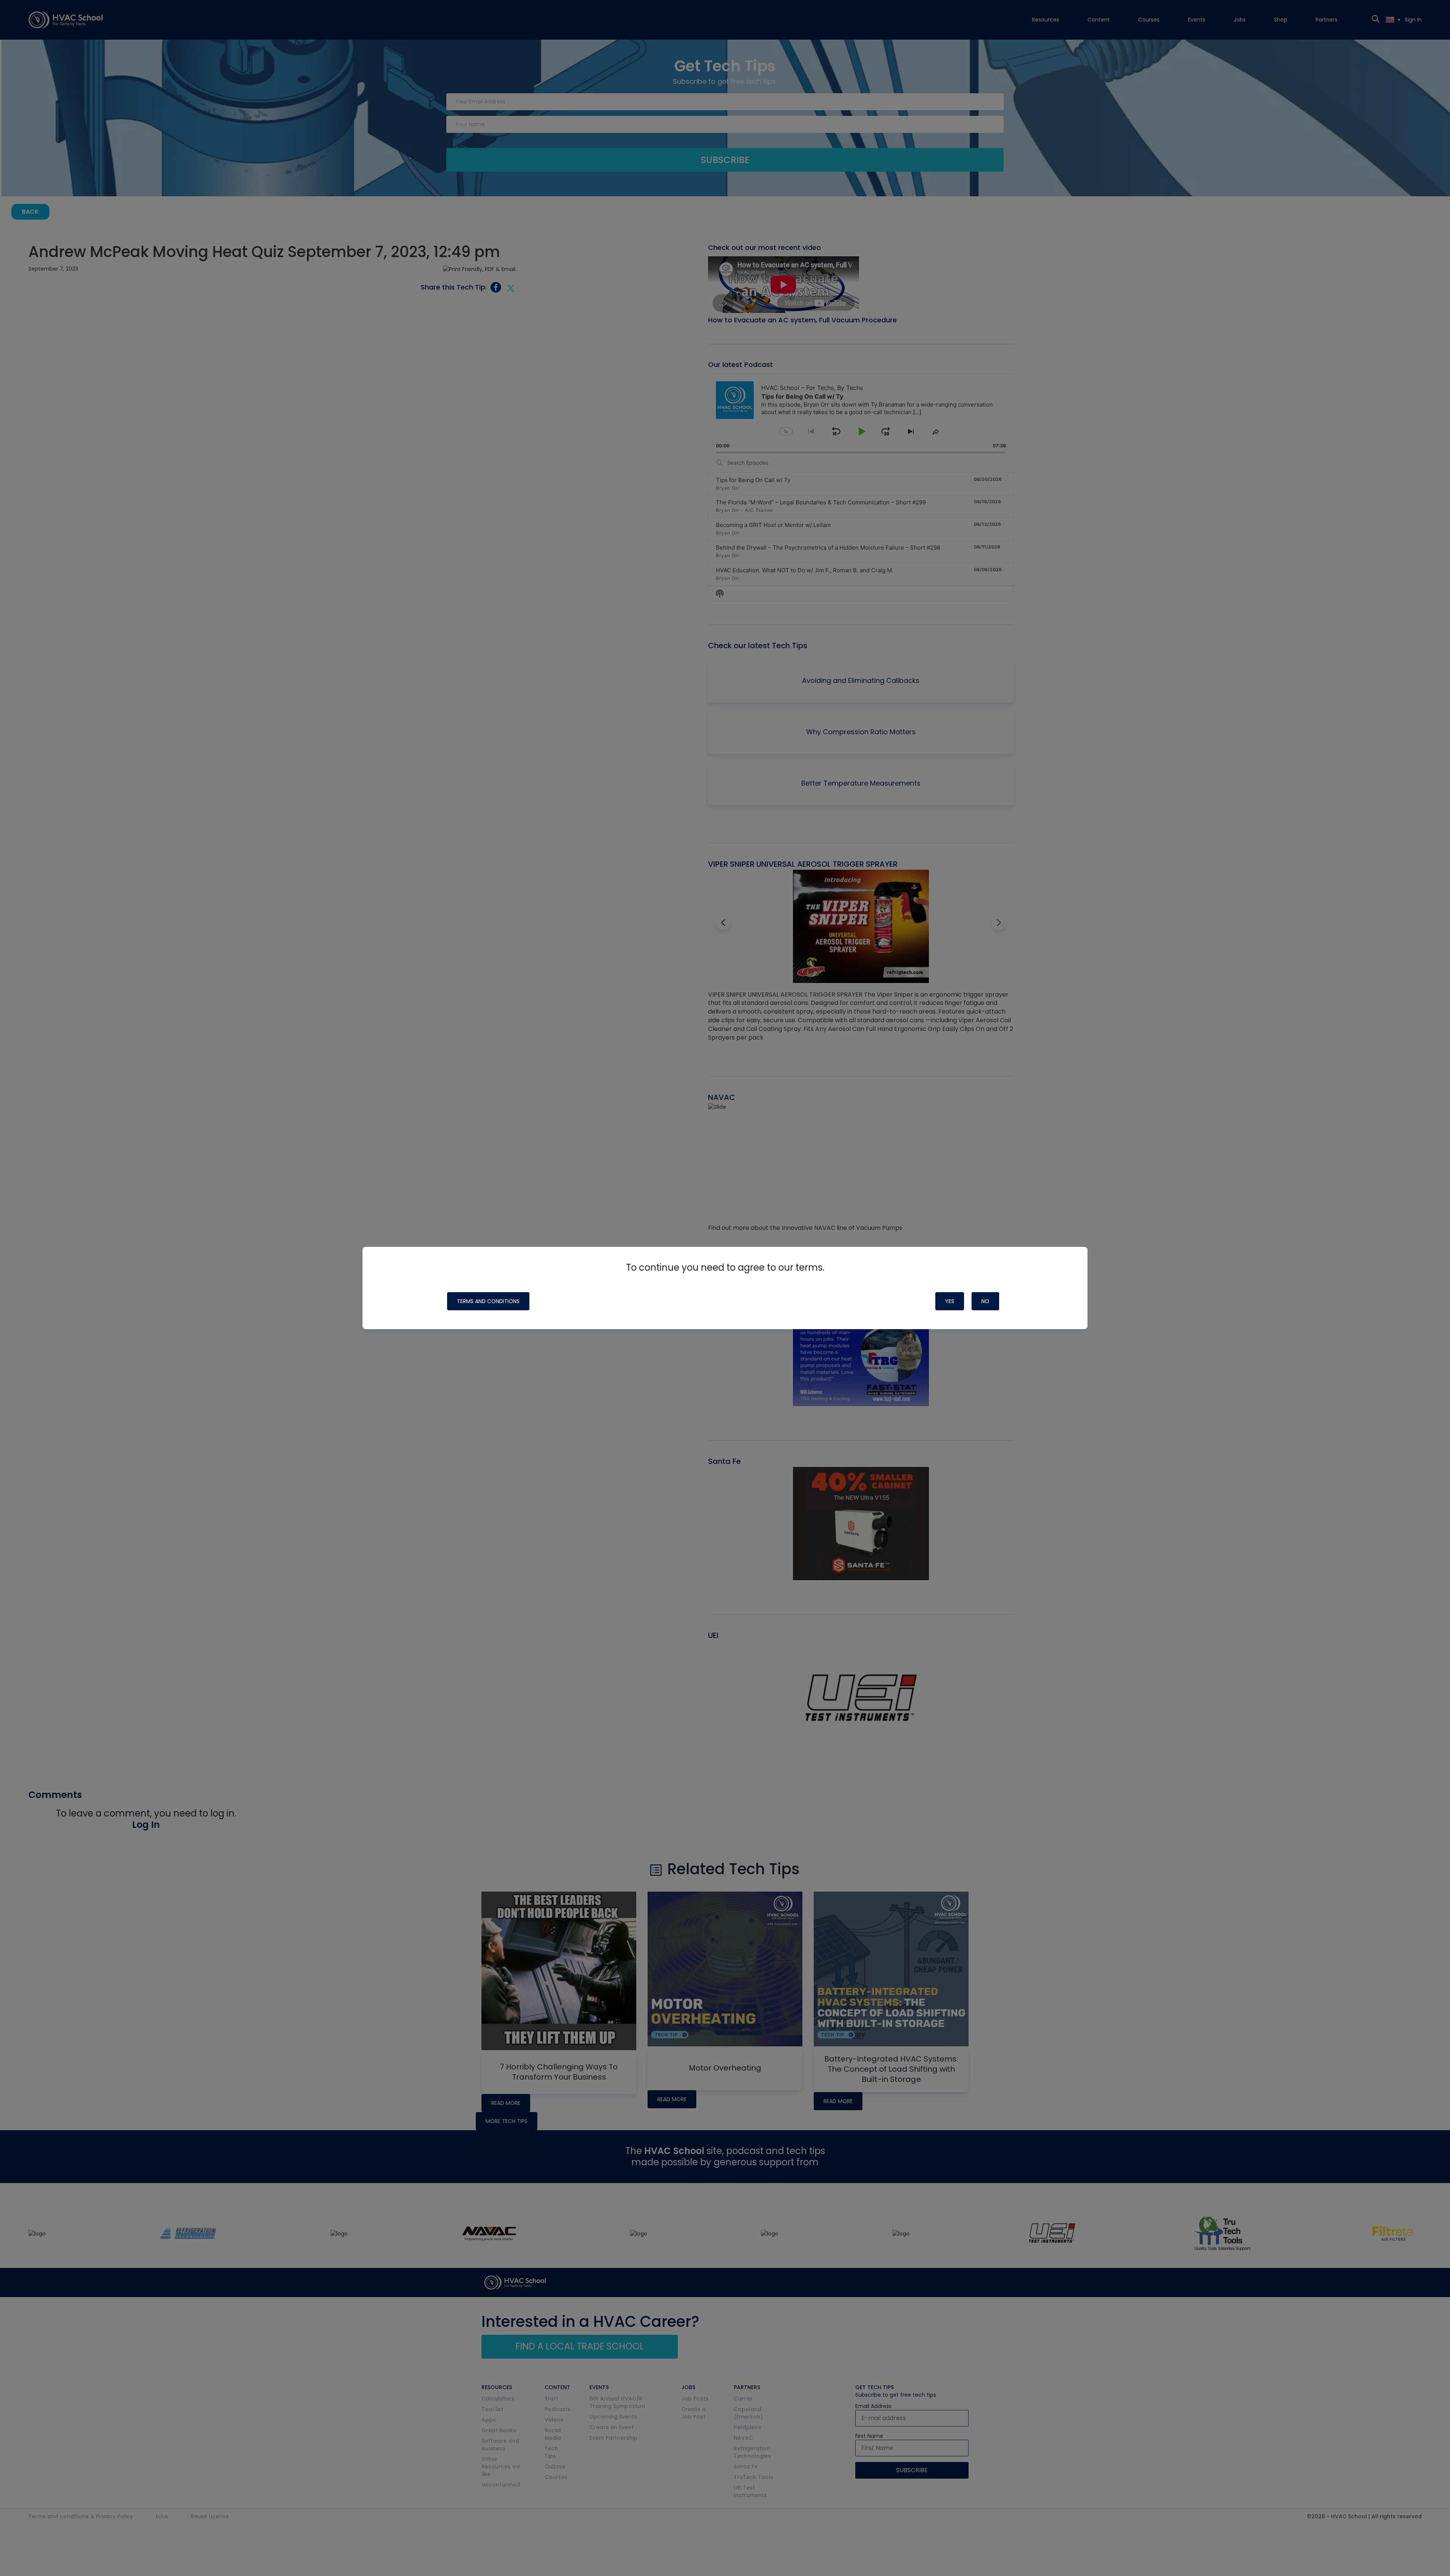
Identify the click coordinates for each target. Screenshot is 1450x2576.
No (985, 1301)
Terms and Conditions (488, 1301)
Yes (950, 1301)
